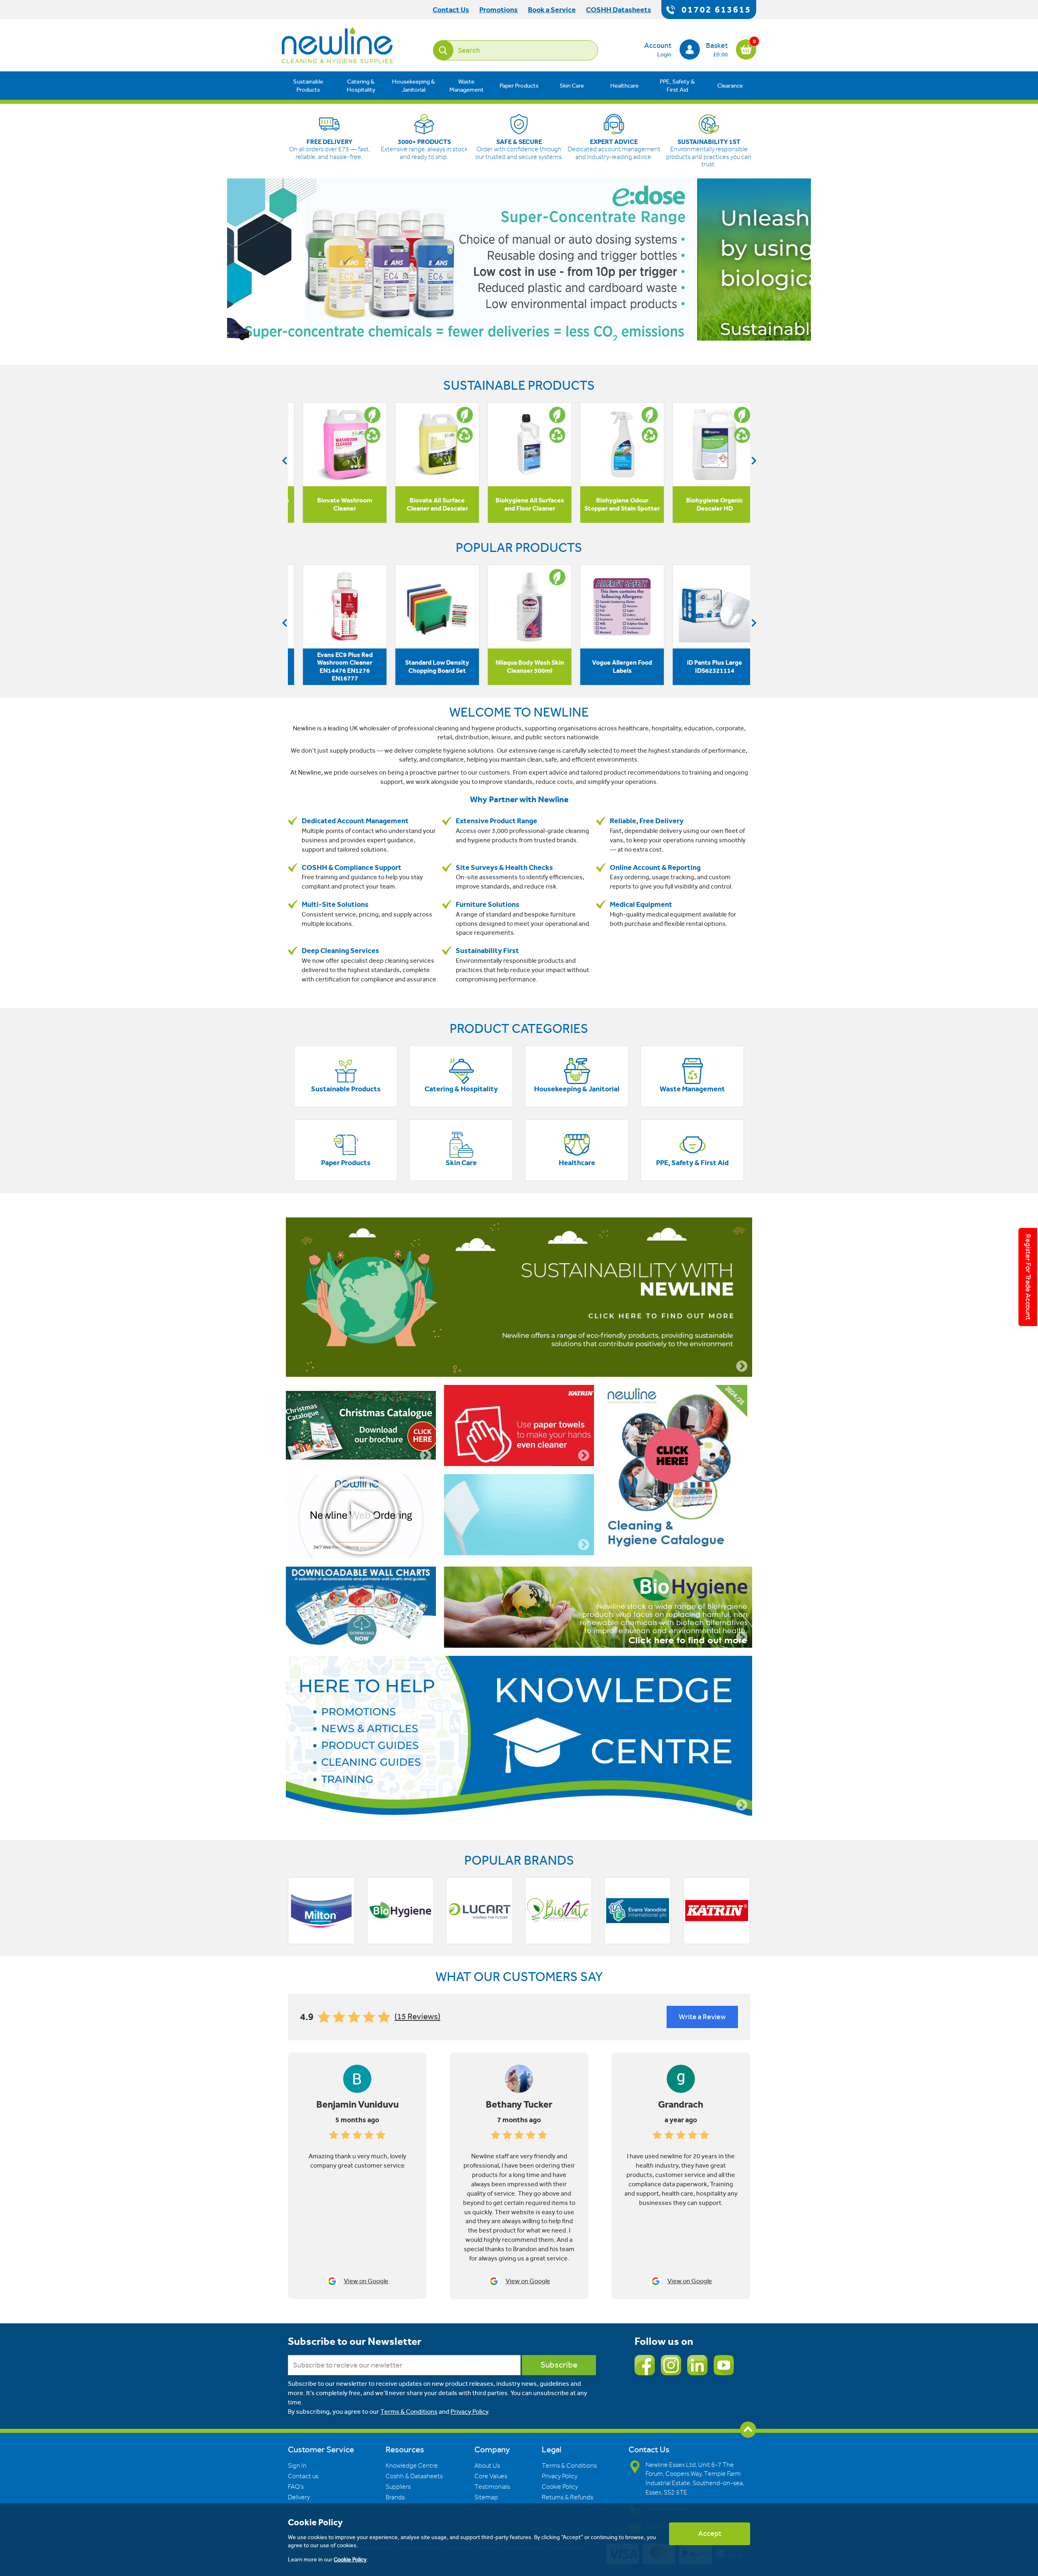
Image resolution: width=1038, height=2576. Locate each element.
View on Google (366, 2281)
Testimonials (492, 2487)
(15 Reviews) (417, 2017)
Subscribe (559, 2365)
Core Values (491, 2476)
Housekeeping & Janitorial (414, 86)
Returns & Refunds (567, 2497)
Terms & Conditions (409, 2412)
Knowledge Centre (412, 2466)
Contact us (303, 2476)
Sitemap (486, 2497)
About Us (487, 2466)
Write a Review (702, 2017)
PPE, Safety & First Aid (677, 86)
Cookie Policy (560, 2487)
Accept (710, 2533)
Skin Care (572, 86)
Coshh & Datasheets (414, 2476)
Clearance (730, 86)
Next (754, 460)
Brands (395, 2497)
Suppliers (398, 2487)
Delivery (299, 2497)
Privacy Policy (469, 2412)
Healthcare (624, 86)
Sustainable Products (308, 86)
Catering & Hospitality (361, 86)
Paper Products (519, 86)
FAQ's (296, 2487)
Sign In (297, 2466)
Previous (284, 460)
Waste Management (466, 86)
